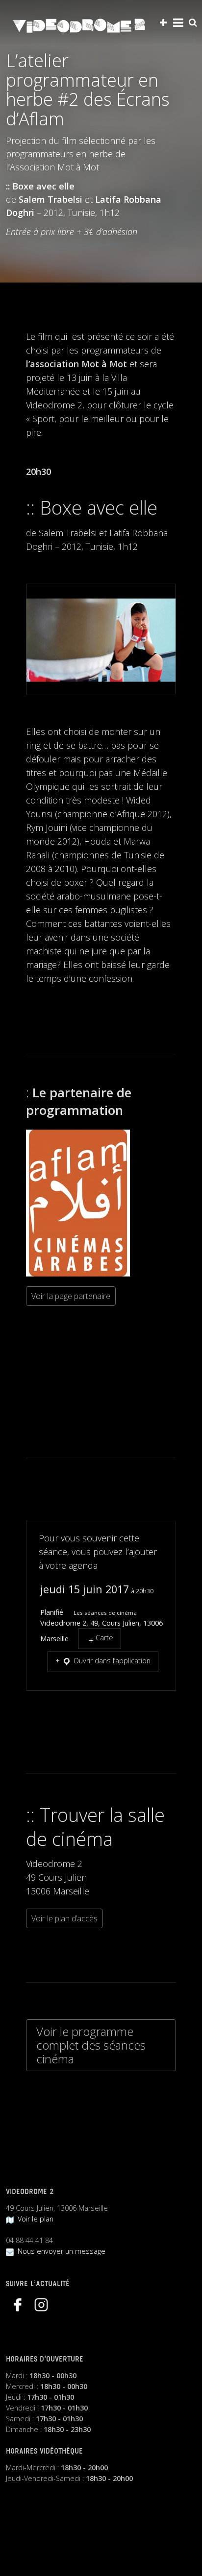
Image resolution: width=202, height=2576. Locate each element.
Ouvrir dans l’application (111, 1661)
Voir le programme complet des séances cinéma (91, 2045)
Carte (104, 1638)
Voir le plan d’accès (64, 1918)
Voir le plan (34, 2219)
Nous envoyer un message (60, 2251)
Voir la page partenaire (71, 1296)
